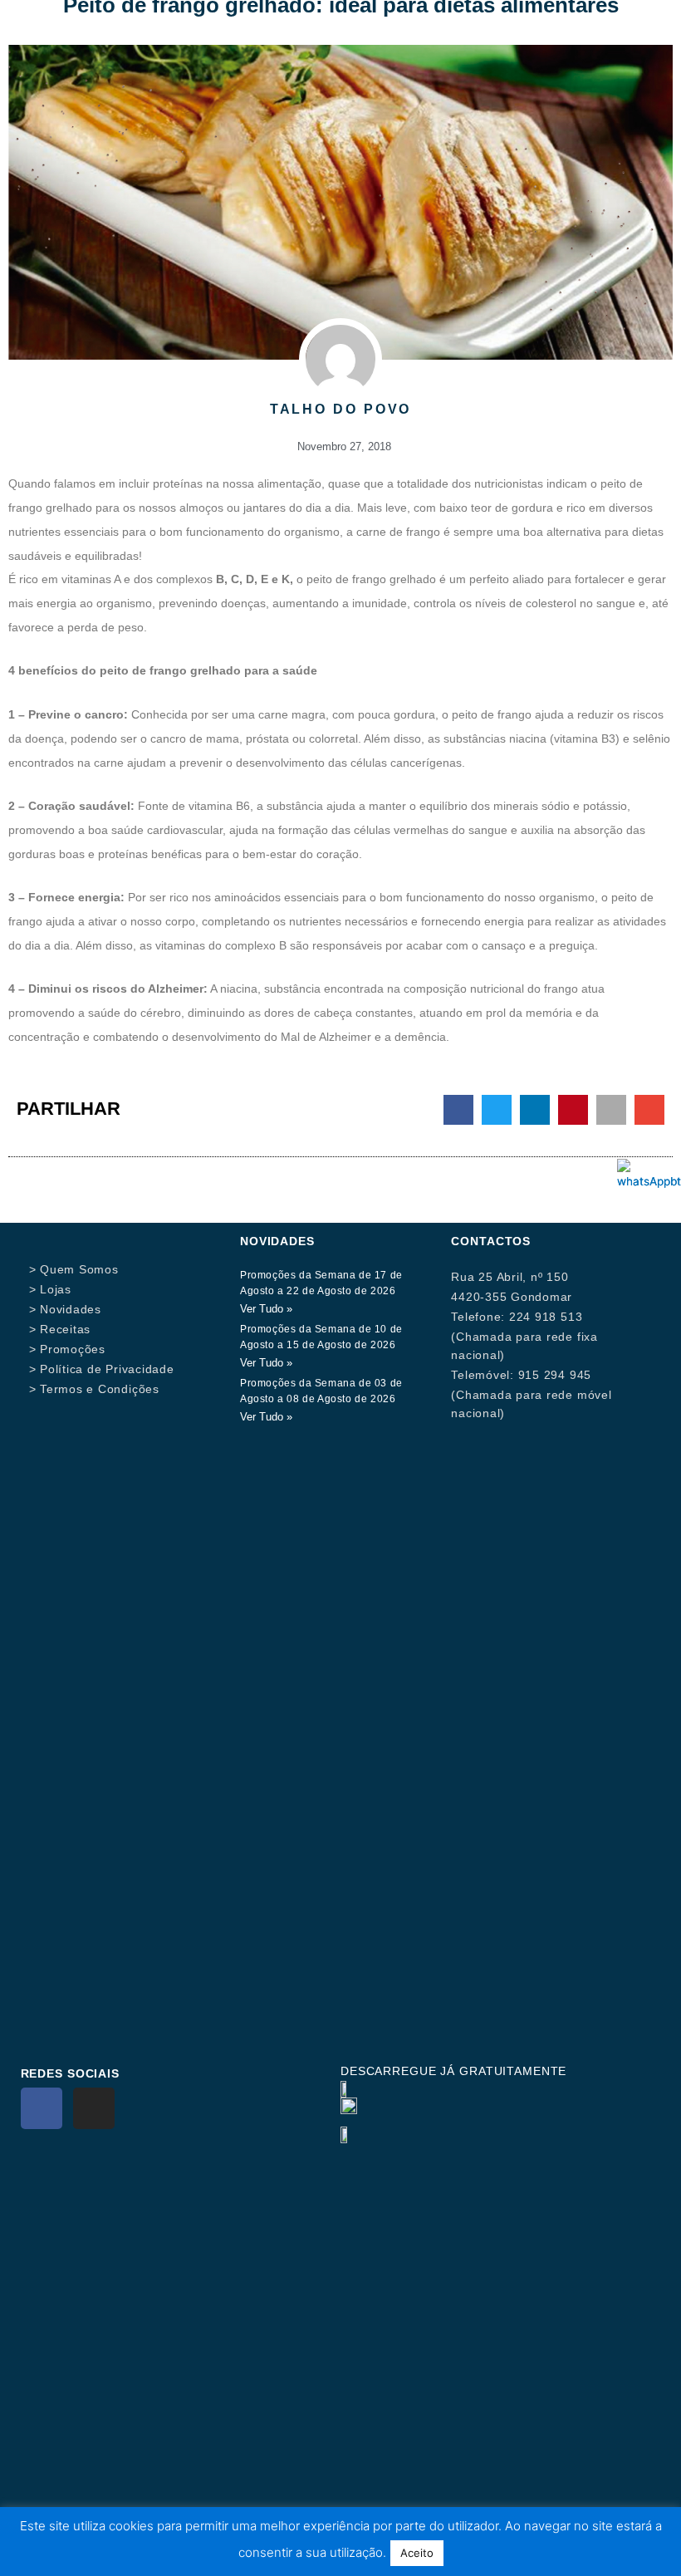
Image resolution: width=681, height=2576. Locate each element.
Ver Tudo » (266, 1309)
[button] (458, 1110)
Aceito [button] (417, 2553)
